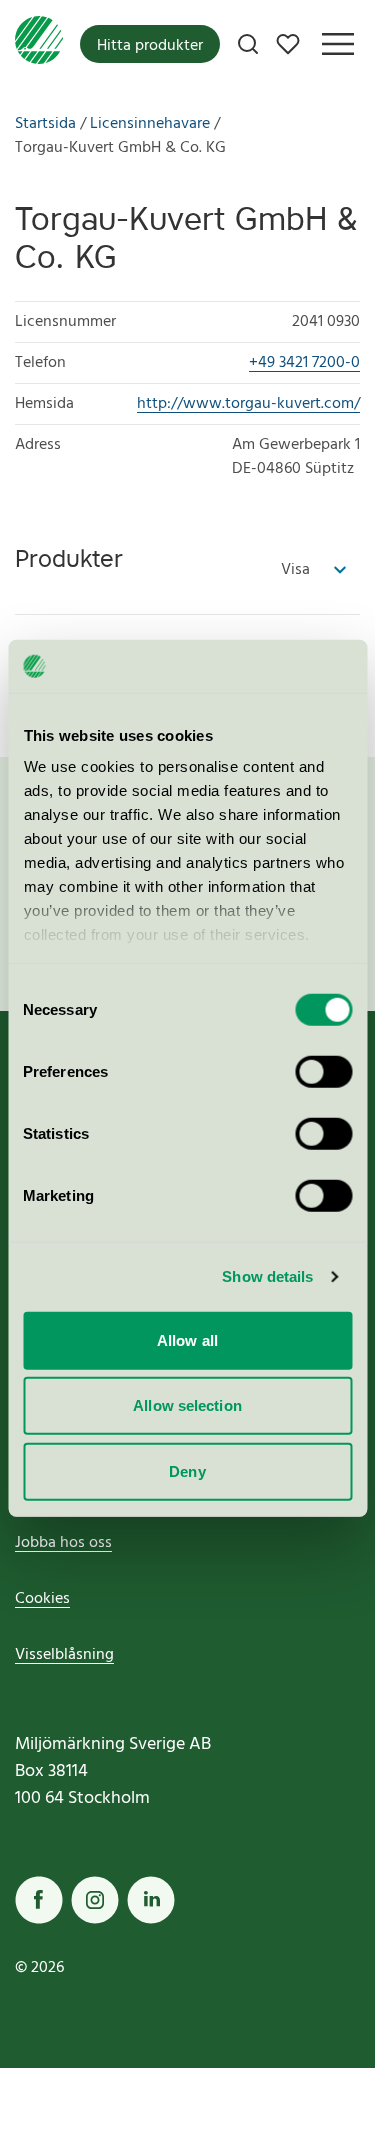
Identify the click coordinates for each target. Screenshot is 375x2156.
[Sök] (248, 44)
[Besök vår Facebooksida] (39, 1900)
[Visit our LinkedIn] (151, 1900)
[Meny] (338, 44)
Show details (267, 1276)
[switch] (323, 1071)
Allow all (187, 1339)
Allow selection (187, 1405)
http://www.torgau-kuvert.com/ (248, 404)
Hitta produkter (150, 46)
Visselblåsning (64, 1655)
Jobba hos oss (63, 1543)
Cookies (42, 1599)
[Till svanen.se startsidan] (39, 44)
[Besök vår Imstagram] (95, 1900)
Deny (187, 1470)
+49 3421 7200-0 (304, 363)
